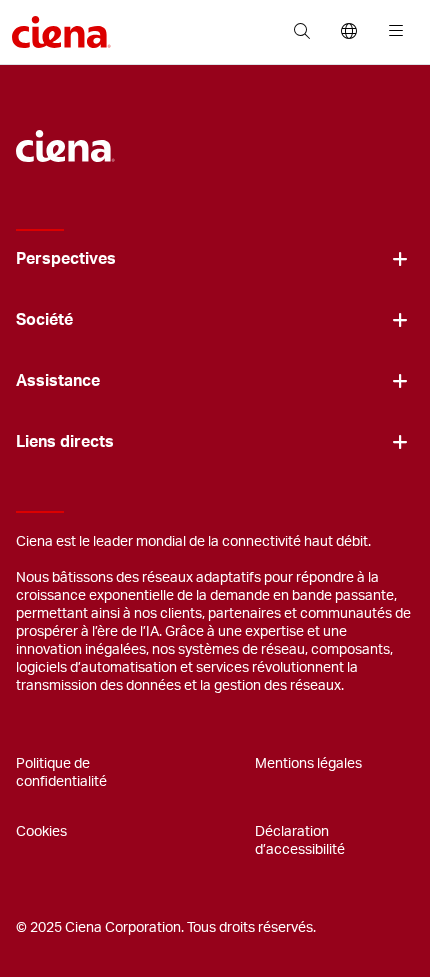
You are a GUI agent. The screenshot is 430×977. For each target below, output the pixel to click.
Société (44, 320)
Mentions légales (308, 764)
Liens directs (65, 442)
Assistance (58, 381)
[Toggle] (400, 259)
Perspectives (66, 259)
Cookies (41, 832)
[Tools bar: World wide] (348, 32)
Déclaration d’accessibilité (300, 841)
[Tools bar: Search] (301, 32)
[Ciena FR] (65, 136)
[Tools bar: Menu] (391, 32)
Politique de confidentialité (61, 773)
